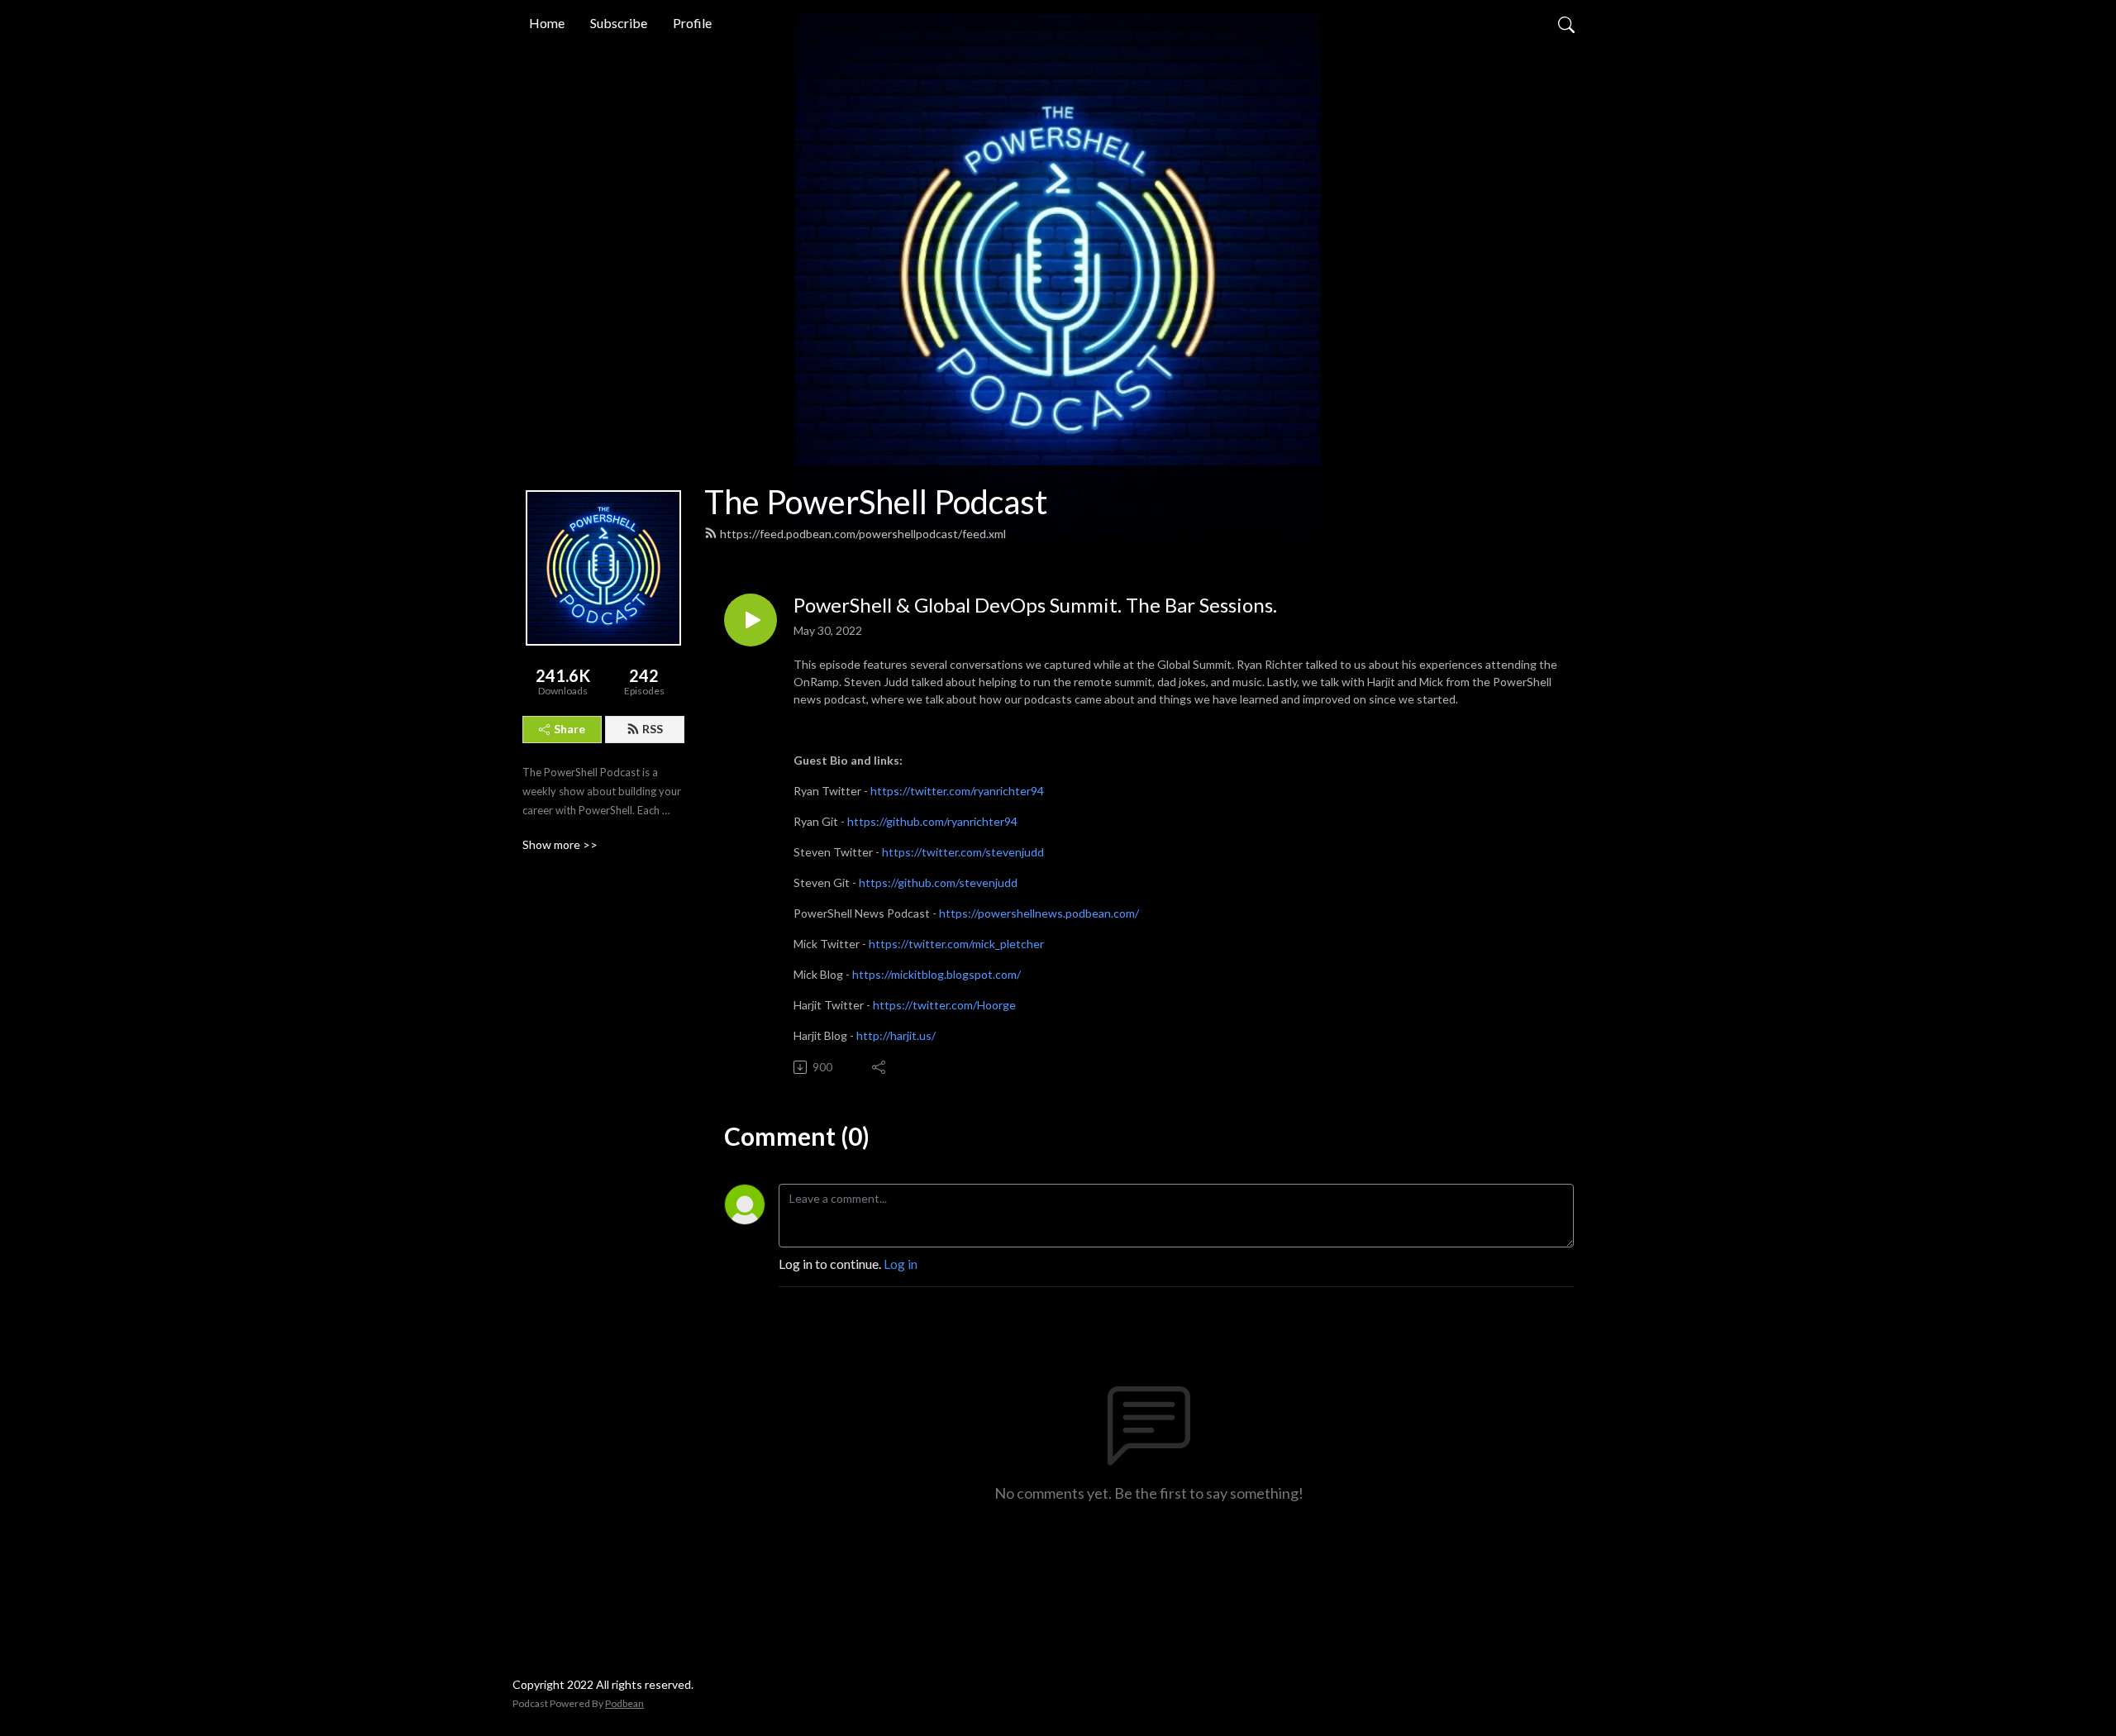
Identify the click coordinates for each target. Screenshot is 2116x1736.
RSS (653, 729)
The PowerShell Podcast (876, 502)
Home (547, 23)
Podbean (624, 1703)
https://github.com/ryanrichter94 (932, 821)
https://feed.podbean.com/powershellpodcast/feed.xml (863, 534)
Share (570, 729)
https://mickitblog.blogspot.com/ (936, 974)
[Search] (1566, 23)
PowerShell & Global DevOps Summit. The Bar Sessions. (1035, 605)
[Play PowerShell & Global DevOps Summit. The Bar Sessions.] (751, 620)
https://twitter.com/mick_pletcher (956, 944)
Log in (901, 1264)
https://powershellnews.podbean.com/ (1039, 913)
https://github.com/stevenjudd (938, 882)
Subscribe (619, 23)
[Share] (880, 1067)
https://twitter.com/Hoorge (944, 1005)
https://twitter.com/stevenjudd (963, 852)
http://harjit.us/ (896, 1035)
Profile (692, 23)
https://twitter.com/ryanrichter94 (957, 791)
